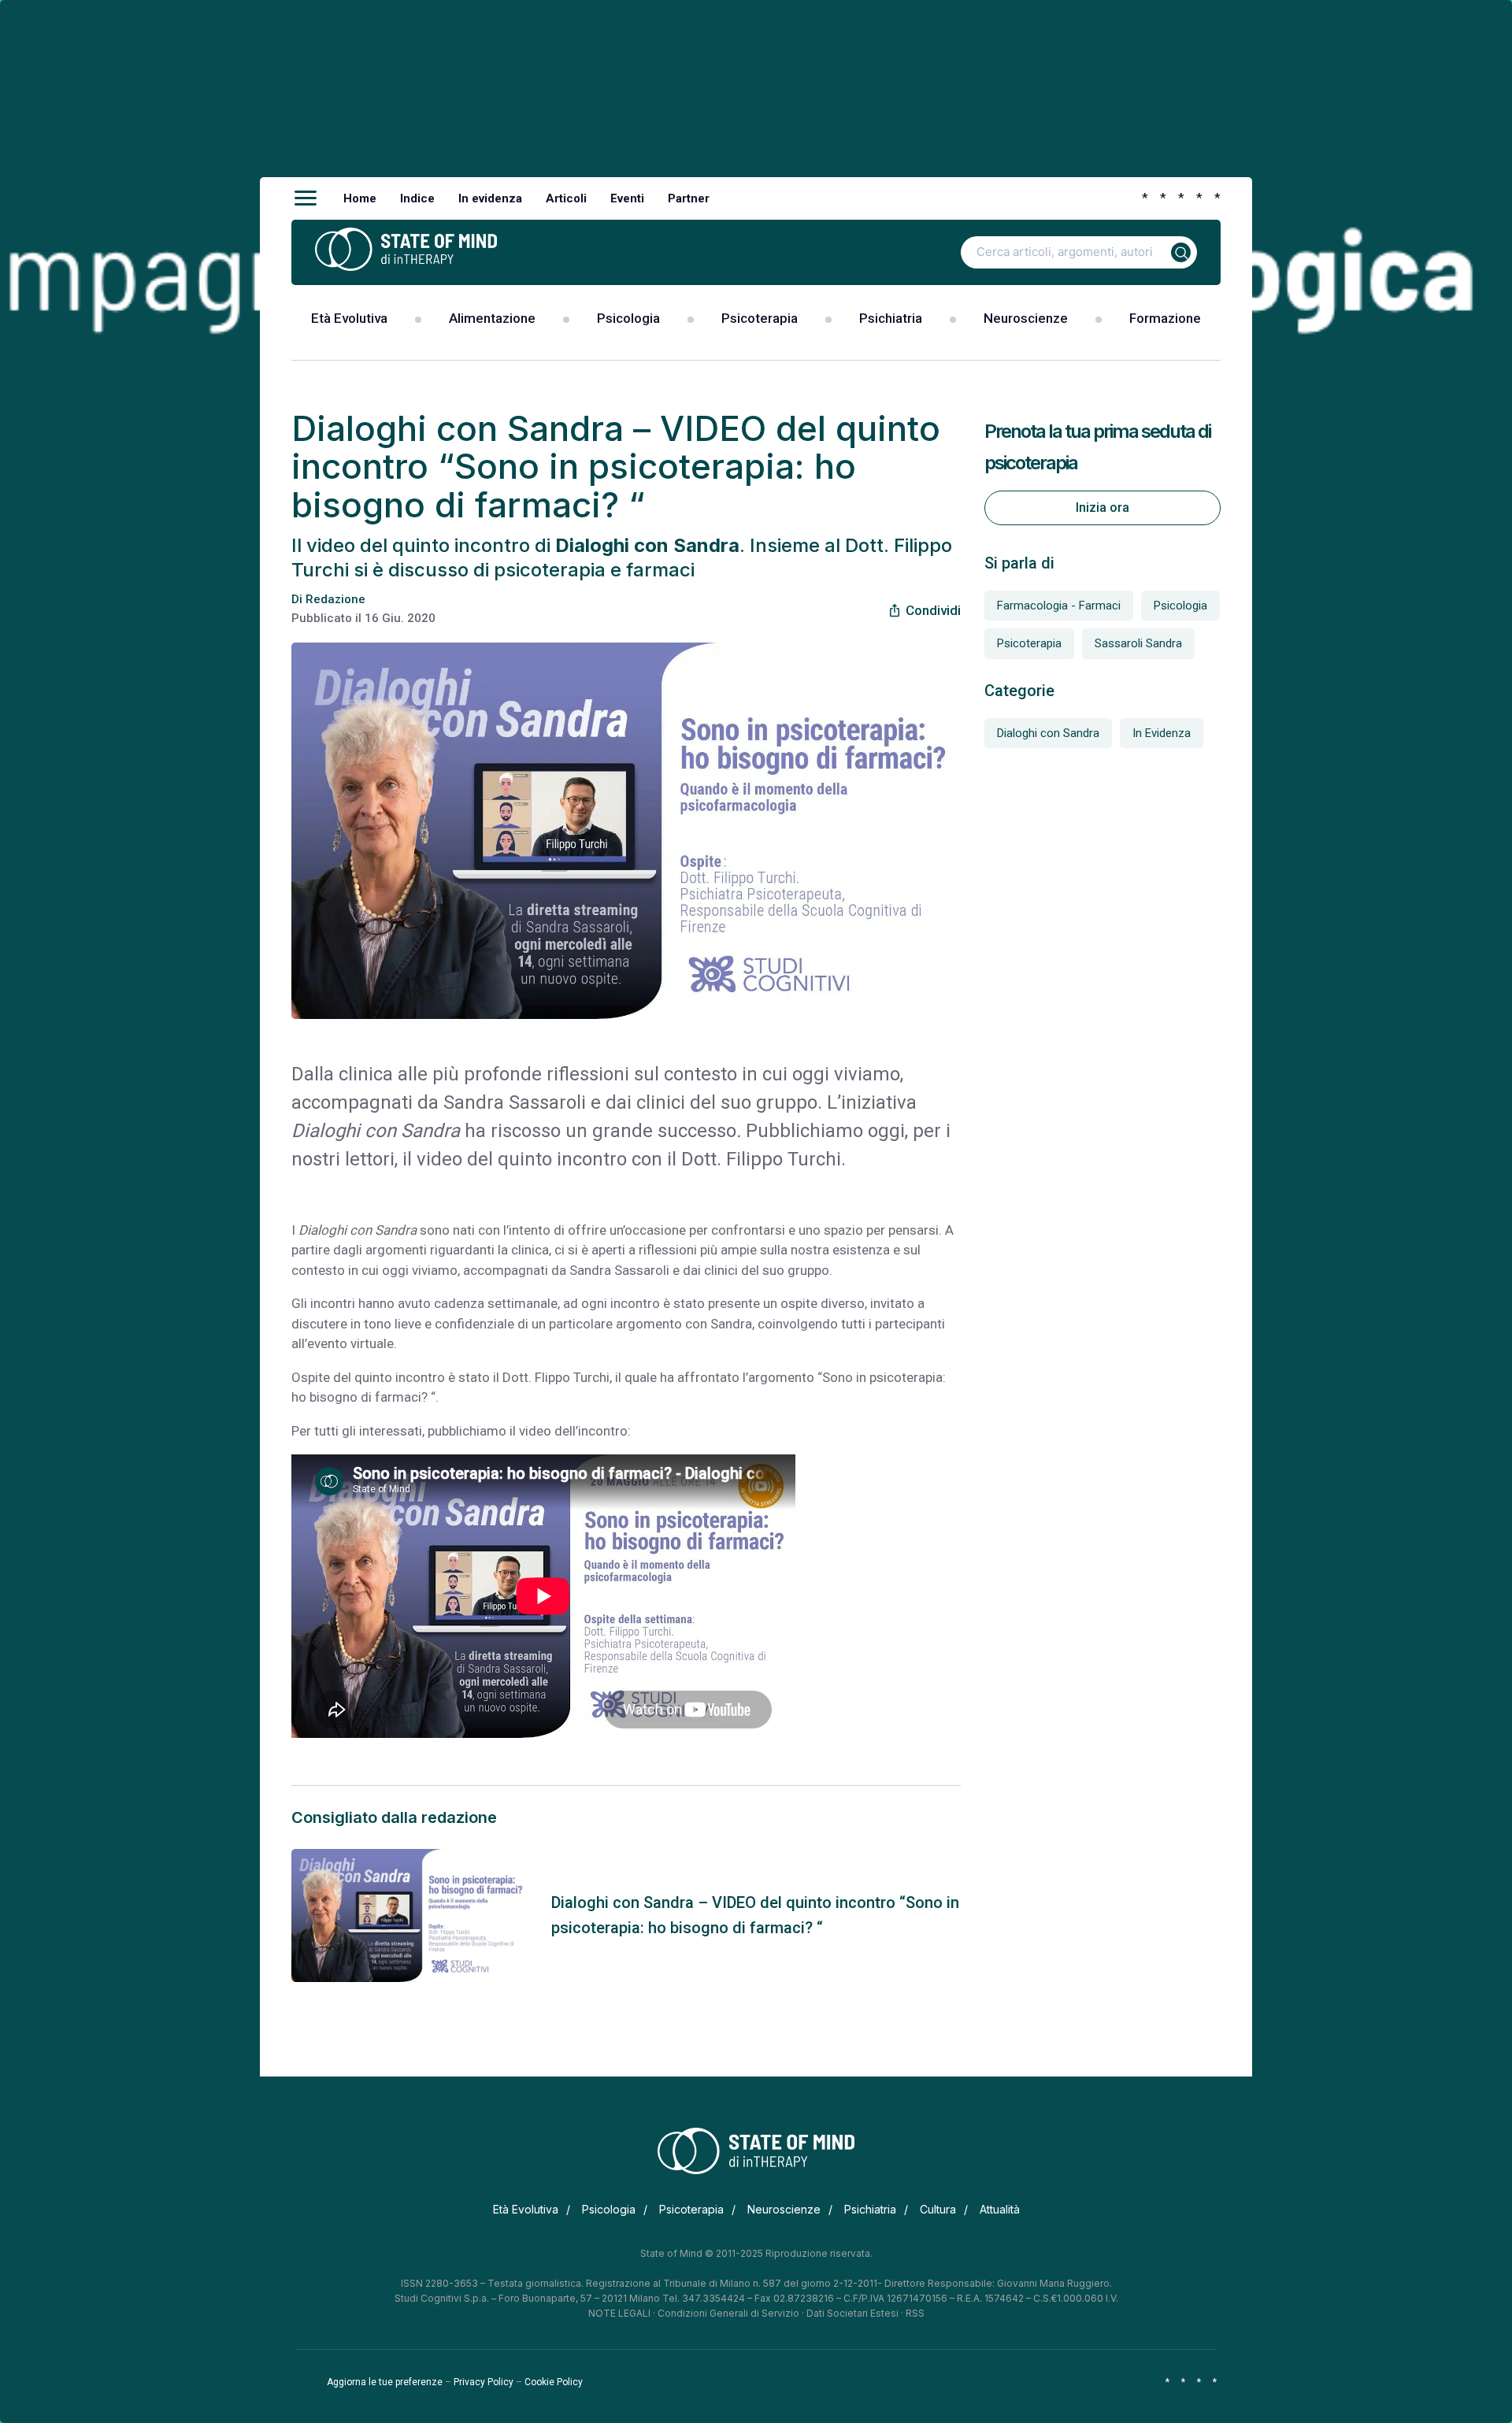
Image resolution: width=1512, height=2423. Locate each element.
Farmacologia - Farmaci (1059, 606)
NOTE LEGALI (619, 2313)
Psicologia (628, 318)
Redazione (335, 599)
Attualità (1000, 2209)
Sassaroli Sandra (1138, 643)
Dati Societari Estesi (852, 2313)
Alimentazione (492, 318)
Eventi (627, 198)
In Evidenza (1162, 733)
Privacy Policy (484, 2382)
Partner (689, 198)
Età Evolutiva (349, 318)
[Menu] (306, 198)
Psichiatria (891, 318)
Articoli (566, 198)
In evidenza (490, 198)
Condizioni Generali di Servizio (728, 2313)
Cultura (938, 2209)
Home (360, 198)
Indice (417, 198)
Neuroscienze (1026, 318)
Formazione (1165, 318)
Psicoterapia (760, 318)
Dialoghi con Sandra (1048, 733)
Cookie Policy (554, 2382)
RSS (915, 2313)
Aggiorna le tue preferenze (385, 2382)
